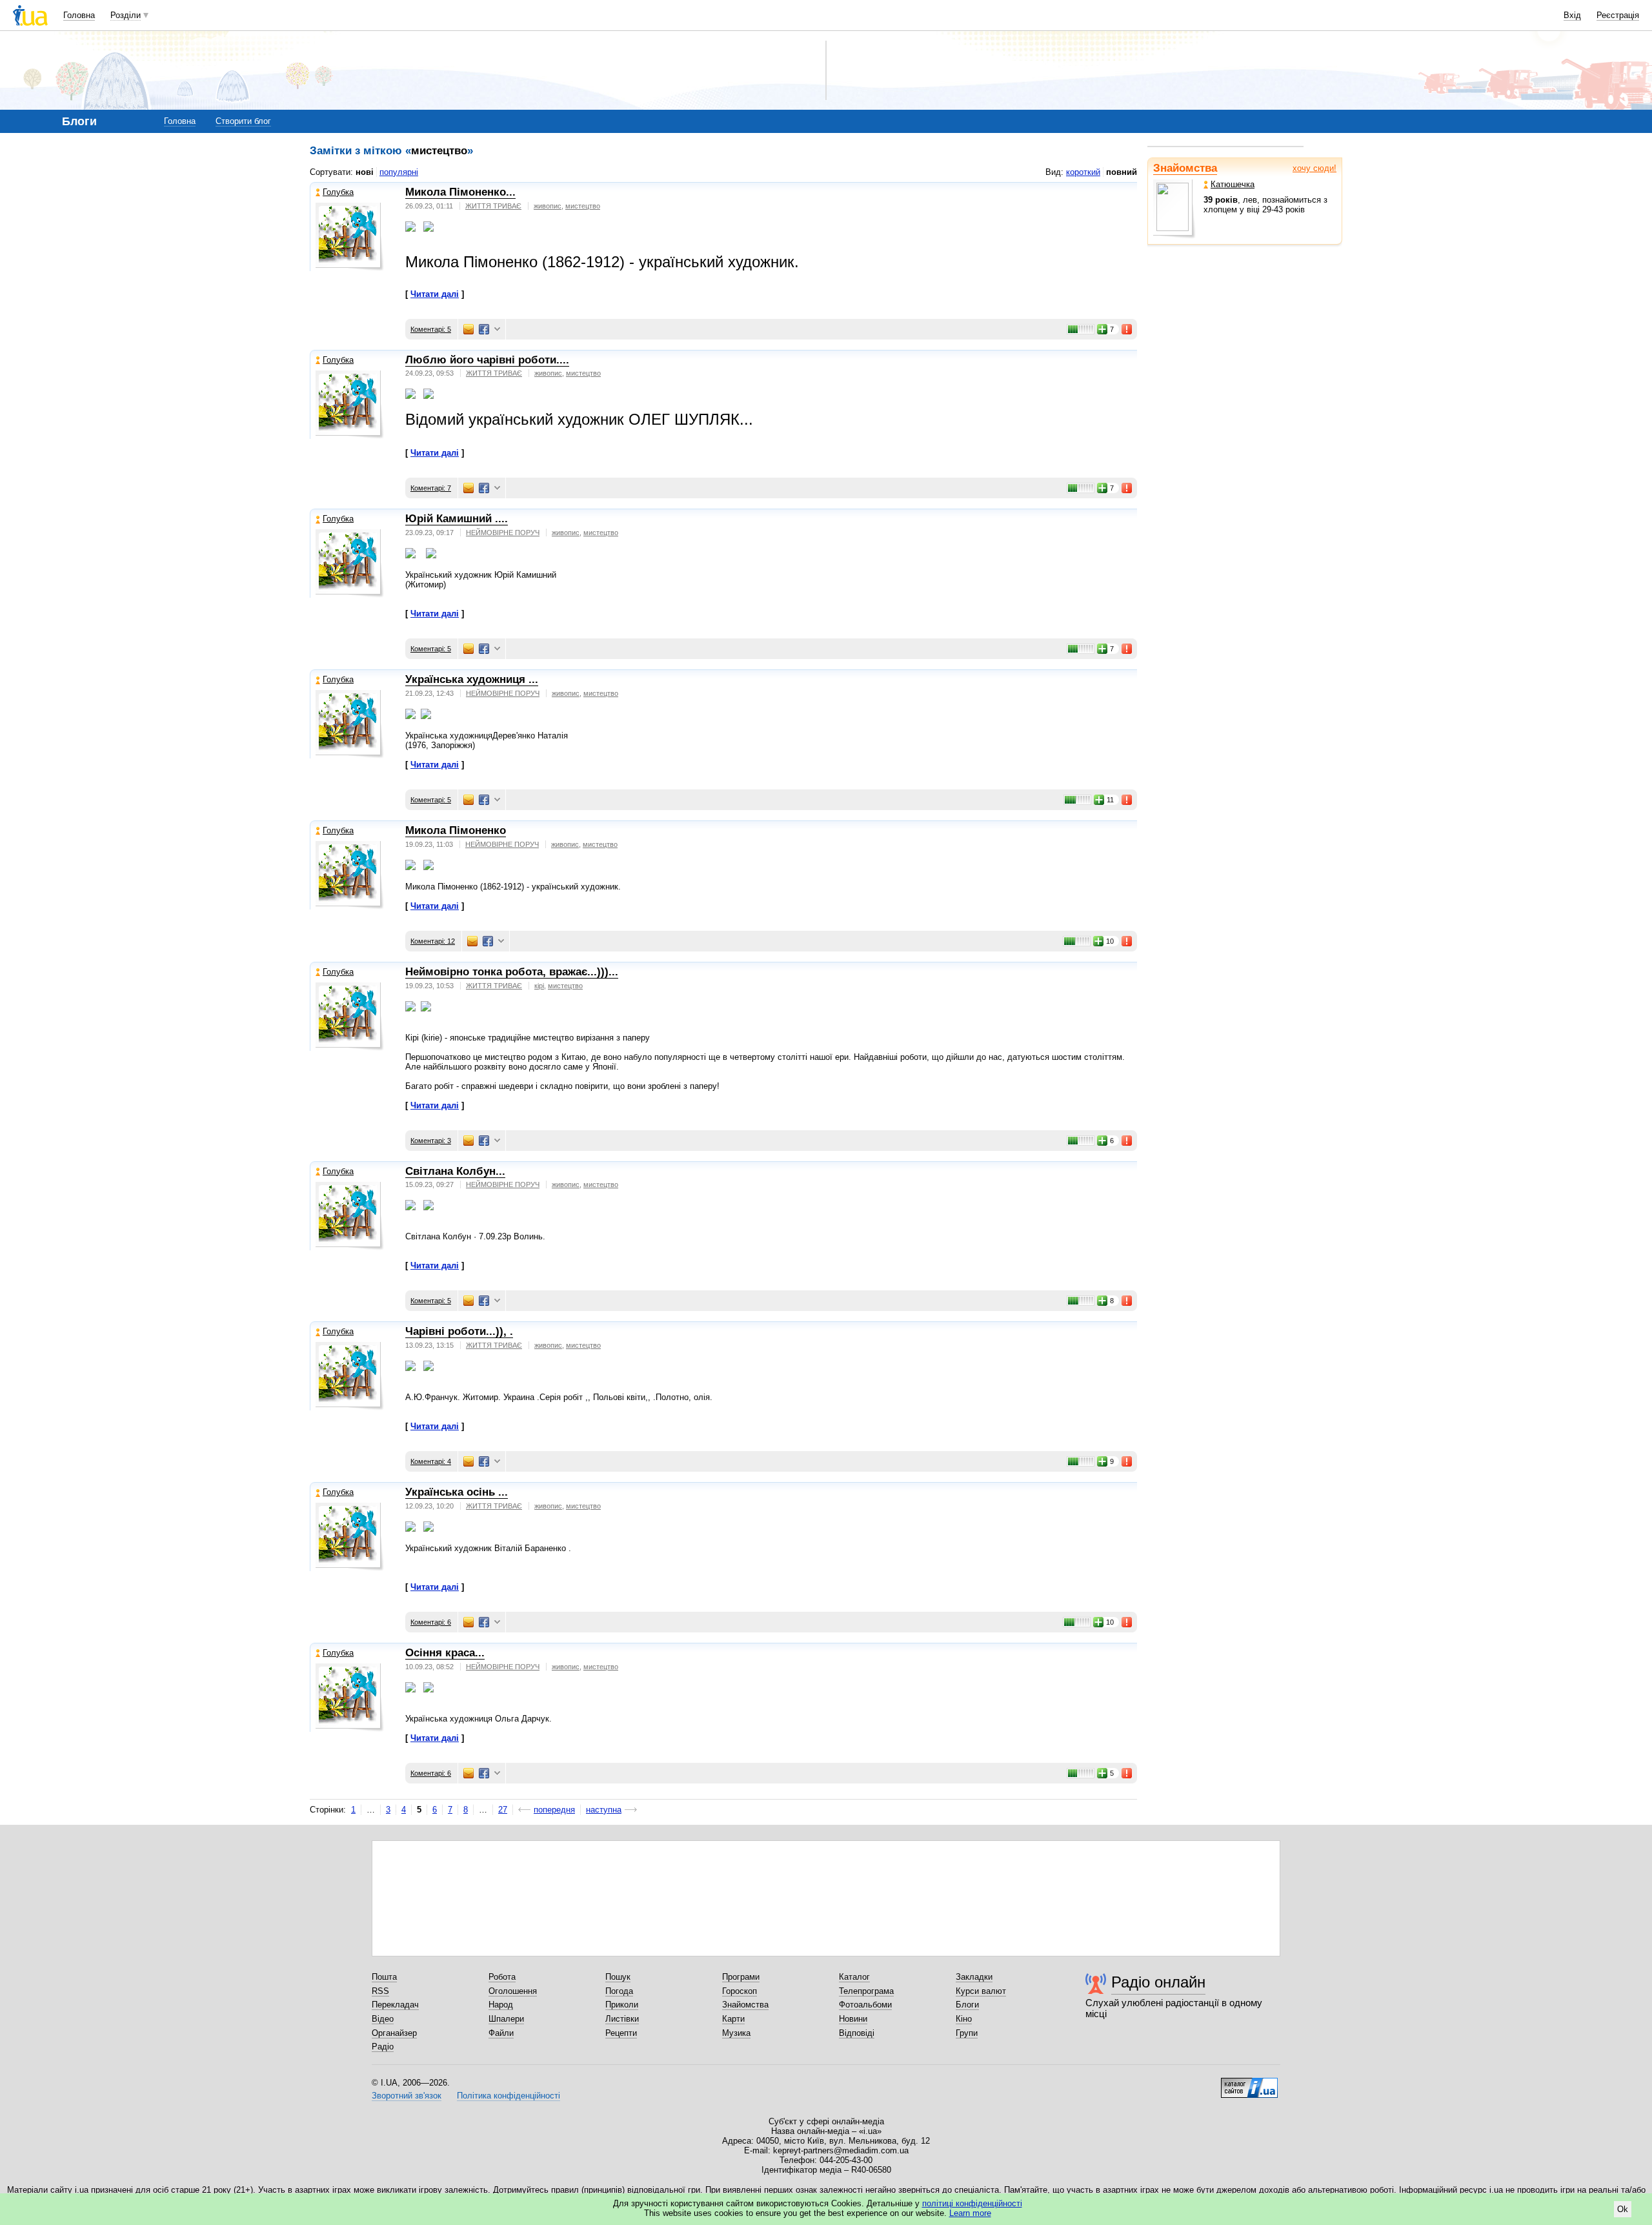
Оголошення (513, 1991)
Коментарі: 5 (431, 329)
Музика (736, 2033)
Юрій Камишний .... (457, 519)
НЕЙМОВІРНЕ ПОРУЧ (503, 533)
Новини (853, 2019)
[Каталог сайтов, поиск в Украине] (1249, 2083)
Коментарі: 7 (431, 488)
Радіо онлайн (1158, 1982)
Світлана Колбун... (455, 1171)
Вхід (1572, 15)
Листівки (622, 2019)
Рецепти (621, 2033)
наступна (604, 1810)
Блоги (967, 2005)
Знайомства (1185, 168)
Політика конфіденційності (509, 2096)
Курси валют (981, 1991)
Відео (383, 2019)
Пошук (618, 1977)
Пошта (384, 1977)
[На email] (468, 329)
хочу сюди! (1315, 168)
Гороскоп (740, 1991)
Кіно (964, 2019)
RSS (380, 1991)
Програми (741, 1977)
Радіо (383, 2047)
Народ (501, 2005)
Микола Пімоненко (456, 830)
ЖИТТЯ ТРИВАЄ (493, 206)
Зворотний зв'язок (407, 2096)
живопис (548, 206)
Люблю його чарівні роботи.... (487, 360)
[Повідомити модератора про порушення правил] (1127, 329)
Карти (733, 2019)
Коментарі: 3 (431, 1141)
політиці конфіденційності (972, 2203)
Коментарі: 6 (431, 1622)
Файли (501, 2033)
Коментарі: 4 (431, 1461)
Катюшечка (1233, 184)
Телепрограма (866, 1991)
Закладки (974, 1977)
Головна (79, 15)
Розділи (126, 15)
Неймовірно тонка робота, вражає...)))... (512, 972)
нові (365, 172)
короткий (1083, 172)
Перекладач (395, 2005)
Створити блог (243, 121)
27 (503, 1810)
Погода (619, 1991)
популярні (399, 172)
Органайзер (394, 2033)
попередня (554, 1810)
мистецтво (583, 206)
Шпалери (506, 2019)
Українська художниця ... (472, 679)
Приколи (622, 2005)
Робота (502, 1977)
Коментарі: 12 (433, 941)
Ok (1623, 2209)
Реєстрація (1618, 15)
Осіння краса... (445, 1653)
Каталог (854, 1977)
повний (1122, 172)
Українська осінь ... (457, 1492)
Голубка (338, 192)
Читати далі (435, 294)
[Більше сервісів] (497, 330)
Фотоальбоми (865, 2005)
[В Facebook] (484, 329)
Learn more (970, 2213)
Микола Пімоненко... (460, 192)
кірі (539, 986)
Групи (967, 2033)
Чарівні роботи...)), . (459, 1331)
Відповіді (857, 2033)
